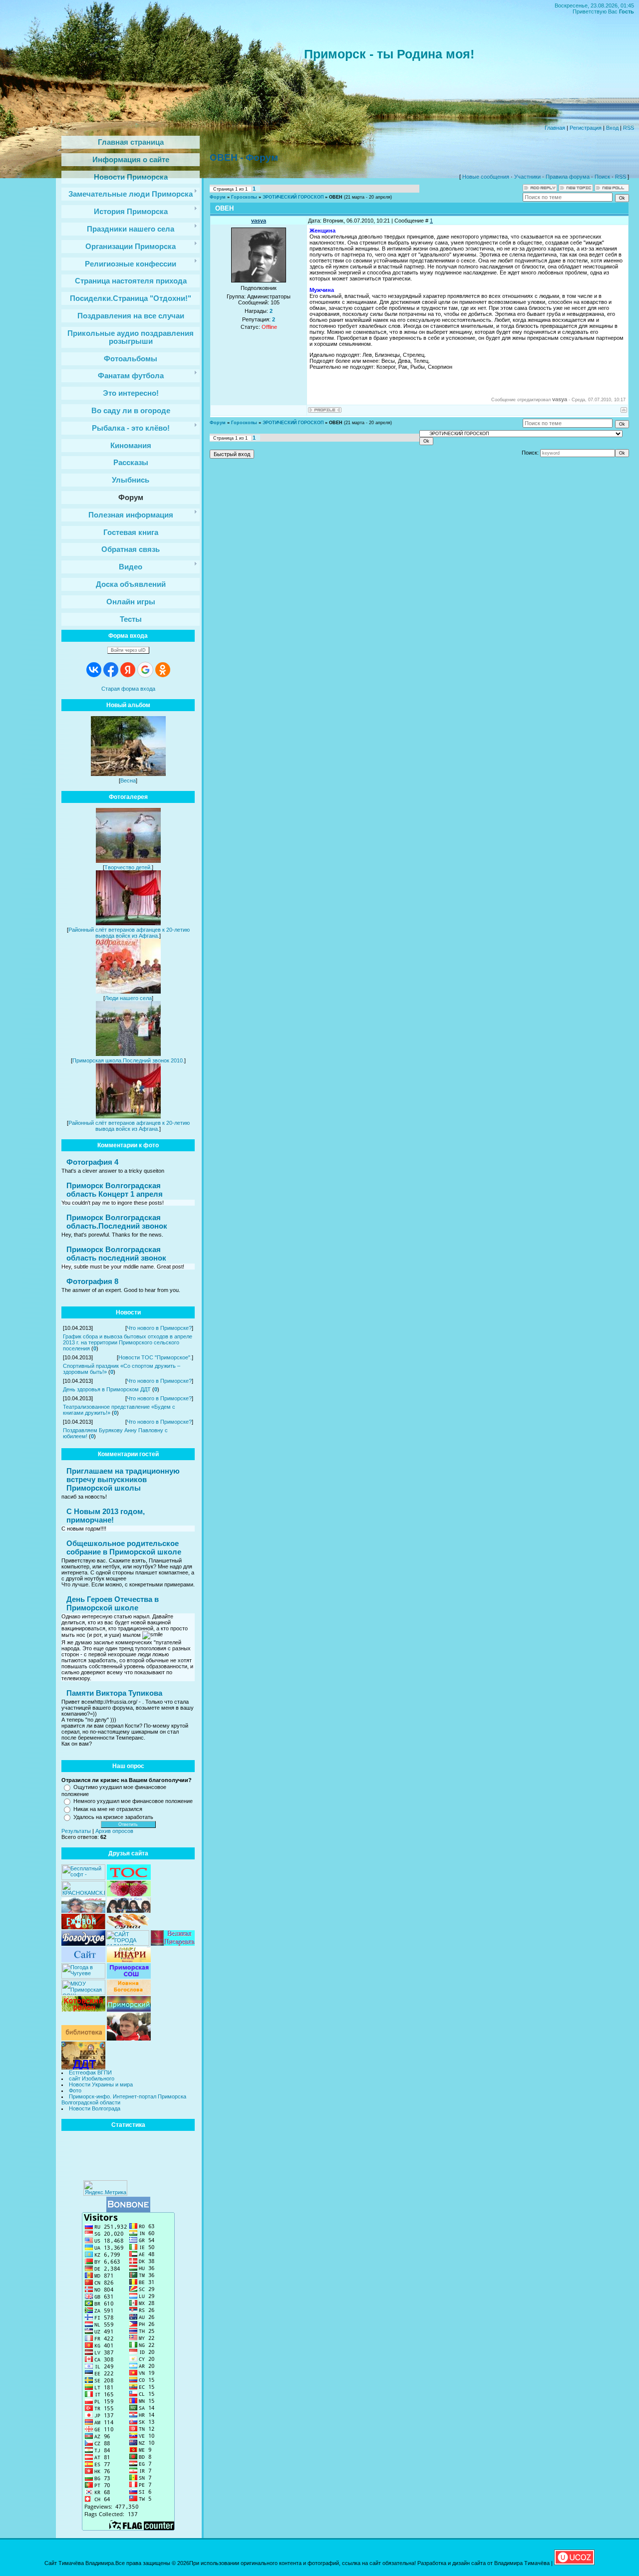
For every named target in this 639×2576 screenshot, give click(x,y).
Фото (75, 2090)
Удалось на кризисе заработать (113, 1817)
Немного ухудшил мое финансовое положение (133, 1801)
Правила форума (568, 177)
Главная (555, 128)
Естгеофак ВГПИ (90, 2072)
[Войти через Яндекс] (128, 670)
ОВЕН (336, 197)
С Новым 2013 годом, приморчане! (106, 1516)
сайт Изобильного (92, 2078)
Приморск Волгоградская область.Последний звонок (117, 1222)
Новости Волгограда (95, 2108)
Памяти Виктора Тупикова (114, 1693)
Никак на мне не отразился (108, 1809)
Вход (612, 128)
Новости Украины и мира (101, 2084)
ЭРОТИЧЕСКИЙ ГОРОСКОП (293, 197)
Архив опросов (114, 1831)
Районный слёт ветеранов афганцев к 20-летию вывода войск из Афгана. (129, 933)
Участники (527, 177)
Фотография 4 (92, 1162)
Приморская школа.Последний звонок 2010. (128, 1060)
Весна (128, 780)
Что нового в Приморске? (159, 1328)
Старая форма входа (128, 689)
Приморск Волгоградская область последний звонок (116, 1254)
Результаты (76, 1831)
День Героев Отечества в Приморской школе (113, 1603)
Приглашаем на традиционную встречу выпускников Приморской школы (123, 1479)
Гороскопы (244, 197)
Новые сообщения (486, 177)
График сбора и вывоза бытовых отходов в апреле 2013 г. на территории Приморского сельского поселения (128, 1342)
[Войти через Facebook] (111, 670)
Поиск (602, 177)
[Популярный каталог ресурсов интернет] (128, 2210)
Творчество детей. (128, 867)
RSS (629, 128)
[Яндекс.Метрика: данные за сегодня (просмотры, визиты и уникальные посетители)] (105, 2188)
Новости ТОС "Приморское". (155, 1357)
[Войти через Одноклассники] (163, 670)
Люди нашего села (128, 998)
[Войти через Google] (145, 670)
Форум (218, 197)
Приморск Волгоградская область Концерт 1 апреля (115, 1190)
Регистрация (586, 128)
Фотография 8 (92, 1281)
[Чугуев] (83, 1977)
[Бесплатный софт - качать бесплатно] (83, 1878)
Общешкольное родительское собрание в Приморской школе (124, 1547)
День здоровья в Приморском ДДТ (107, 1389)
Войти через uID (128, 650)
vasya (259, 221)
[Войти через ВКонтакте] (94, 670)
